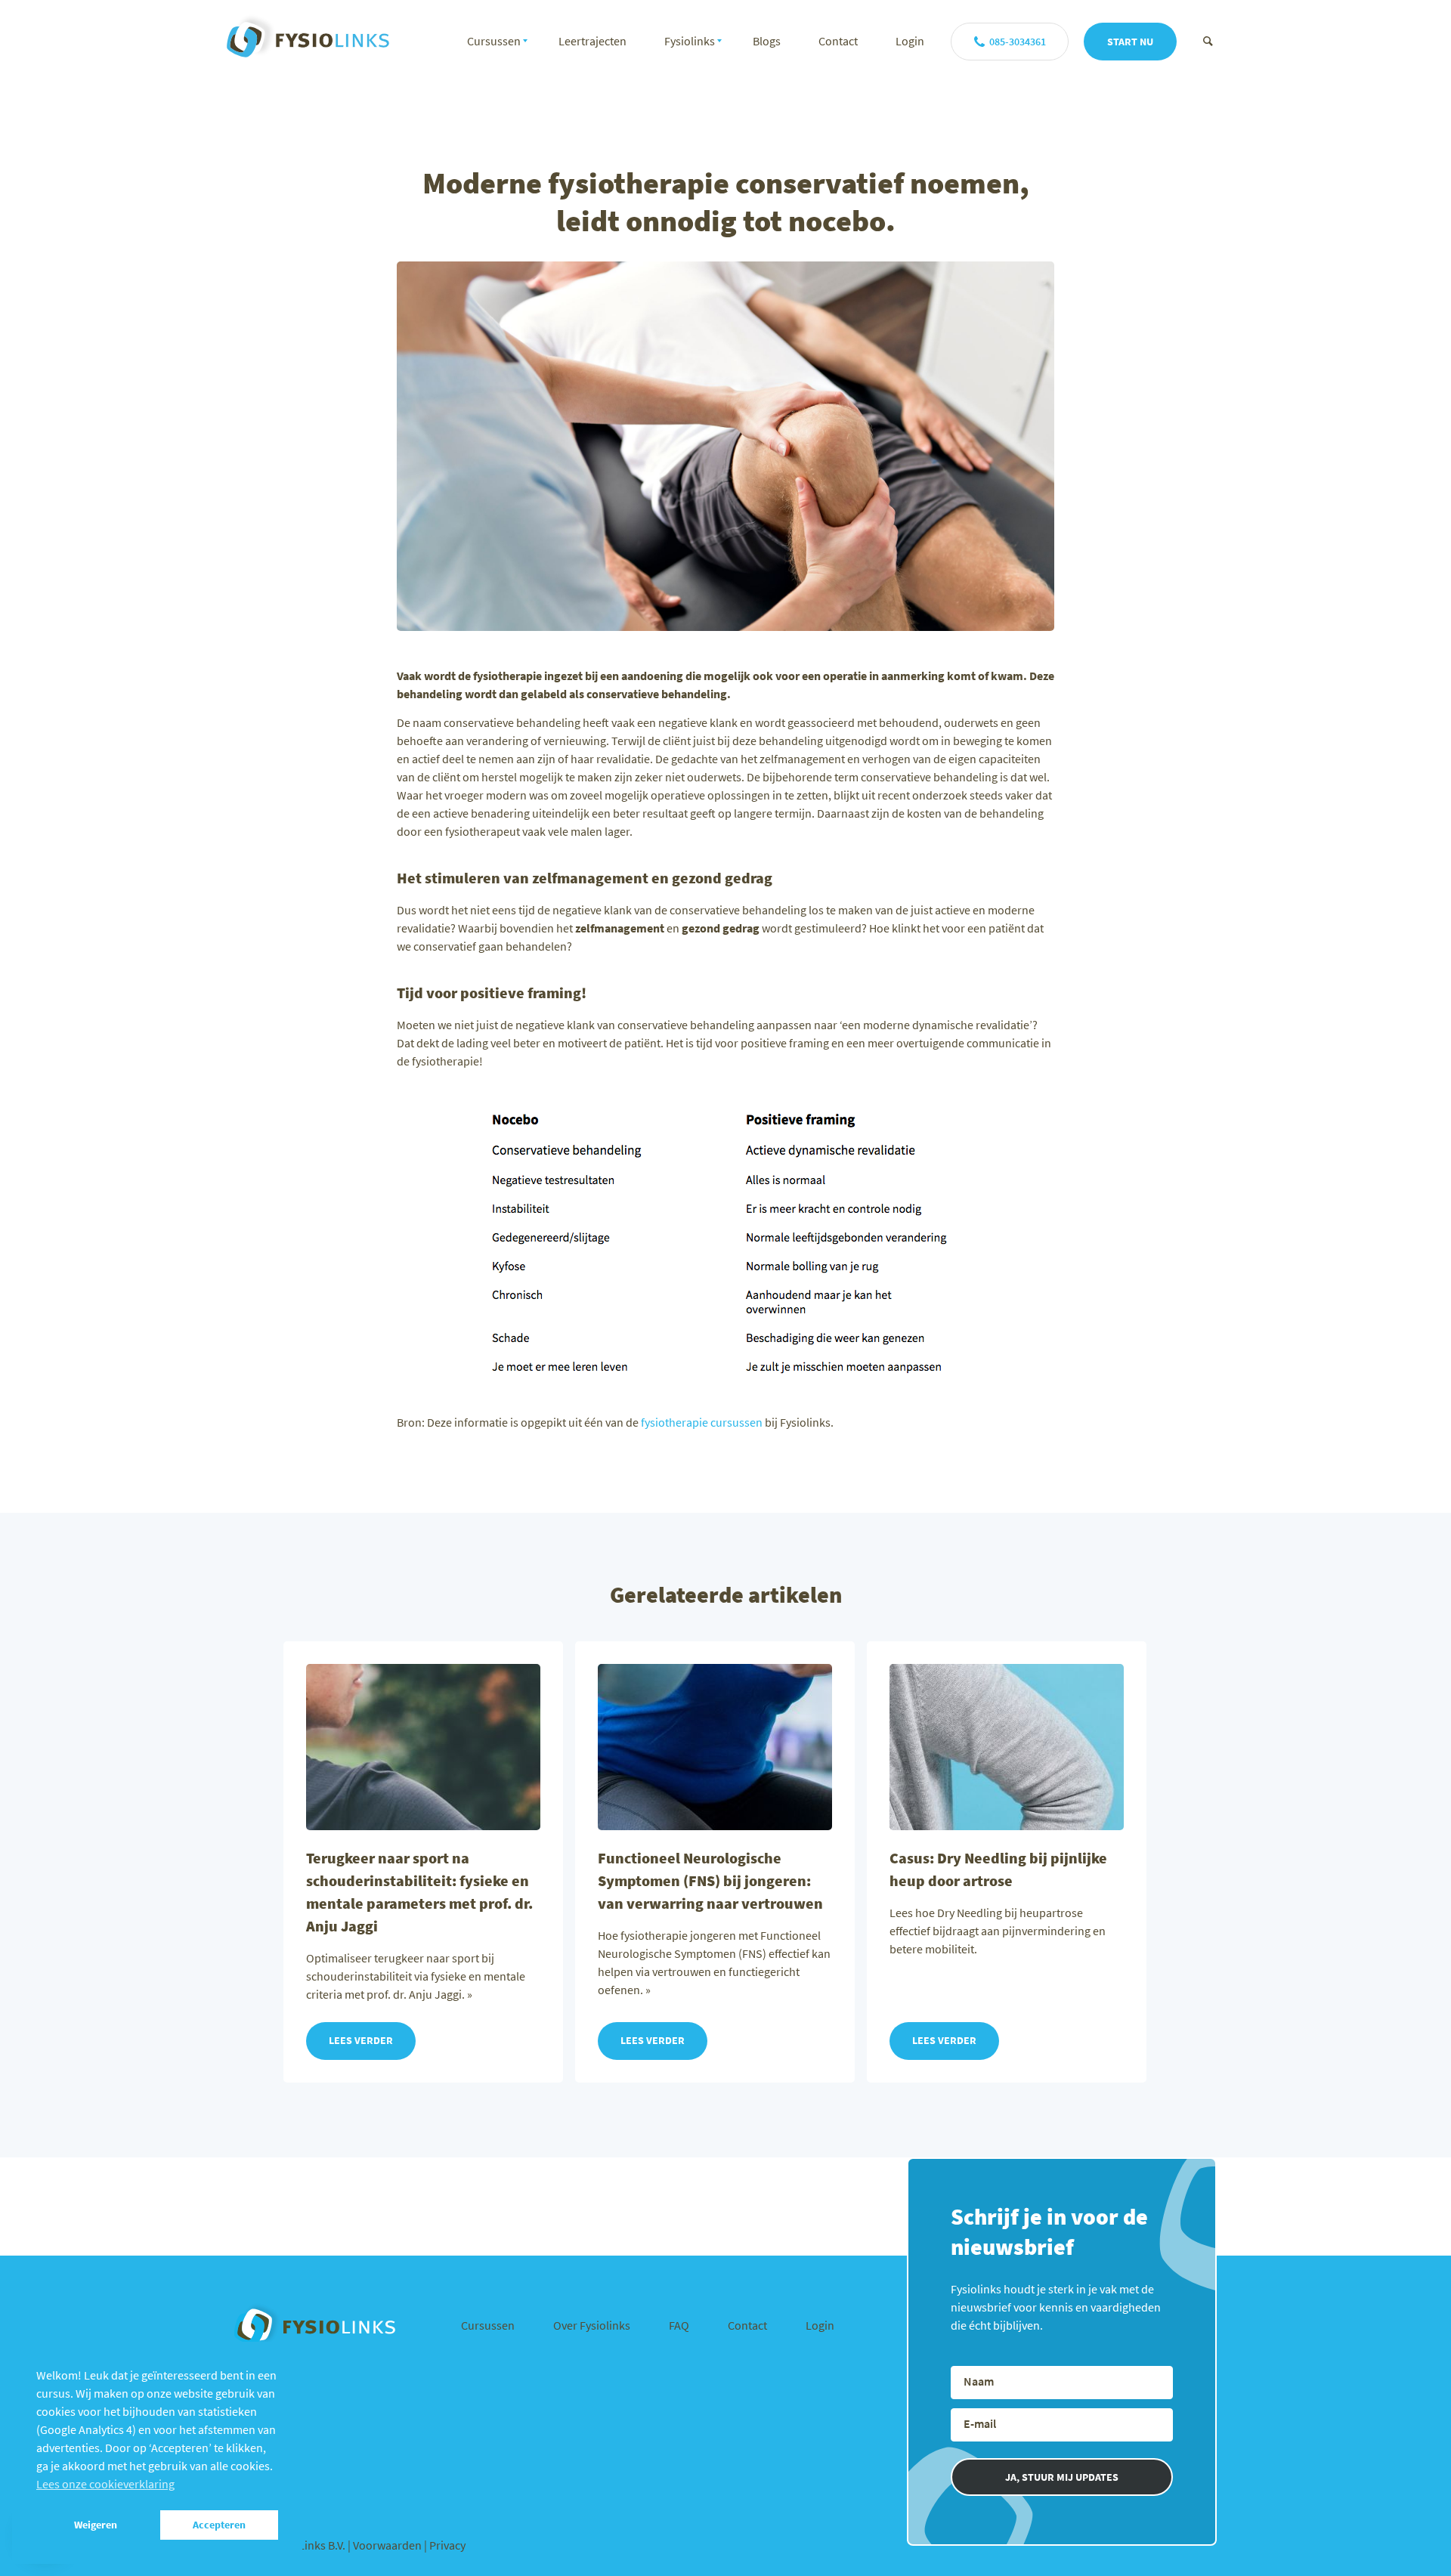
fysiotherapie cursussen (702, 1422)
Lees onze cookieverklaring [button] (105, 2484)
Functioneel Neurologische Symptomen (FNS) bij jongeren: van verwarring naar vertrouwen (710, 1880)
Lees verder (361, 2040)
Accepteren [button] (219, 2525)
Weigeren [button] (96, 2525)
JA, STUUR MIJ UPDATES (1062, 2477)
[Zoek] (1208, 41)
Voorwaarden (388, 2545)
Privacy (447, 2545)
